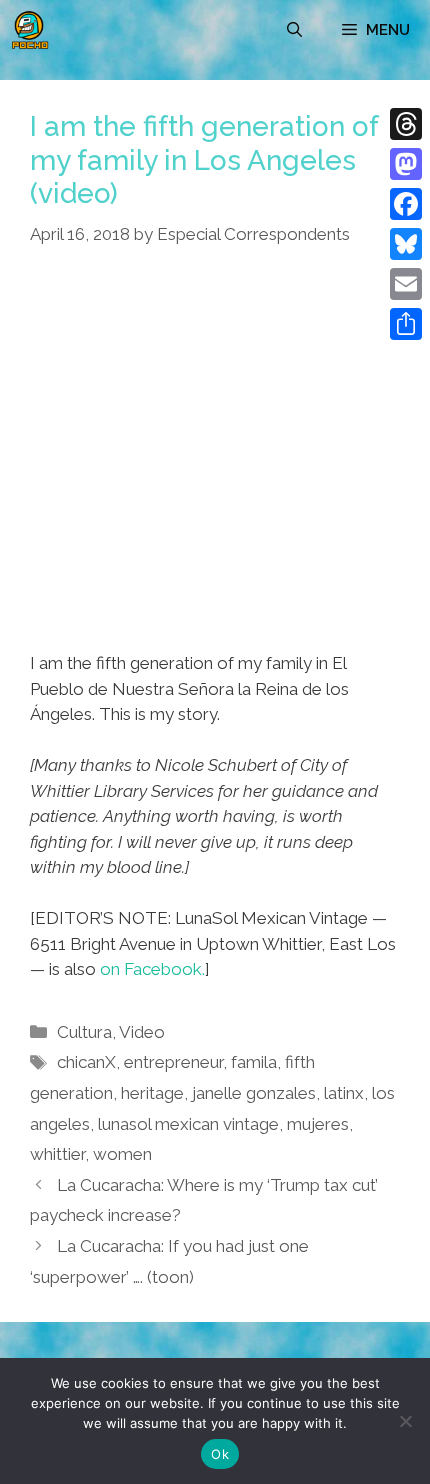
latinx (344, 1093)
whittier (57, 1154)
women (122, 1154)
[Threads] (406, 124)
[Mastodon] (406, 164)
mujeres (318, 1124)
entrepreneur (173, 1062)
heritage (152, 1093)
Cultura (84, 1032)
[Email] (406, 284)
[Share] (406, 324)
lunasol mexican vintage (188, 1124)
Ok (220, 1454)
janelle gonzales (254, 1093)
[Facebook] (406, 204)
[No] (405, 1421)
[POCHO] (30, 30)
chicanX (86, 1062)
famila (254, 1062)
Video (142, 1032)
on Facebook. (152, 969)
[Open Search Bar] (294, 30)
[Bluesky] (406, 244)
